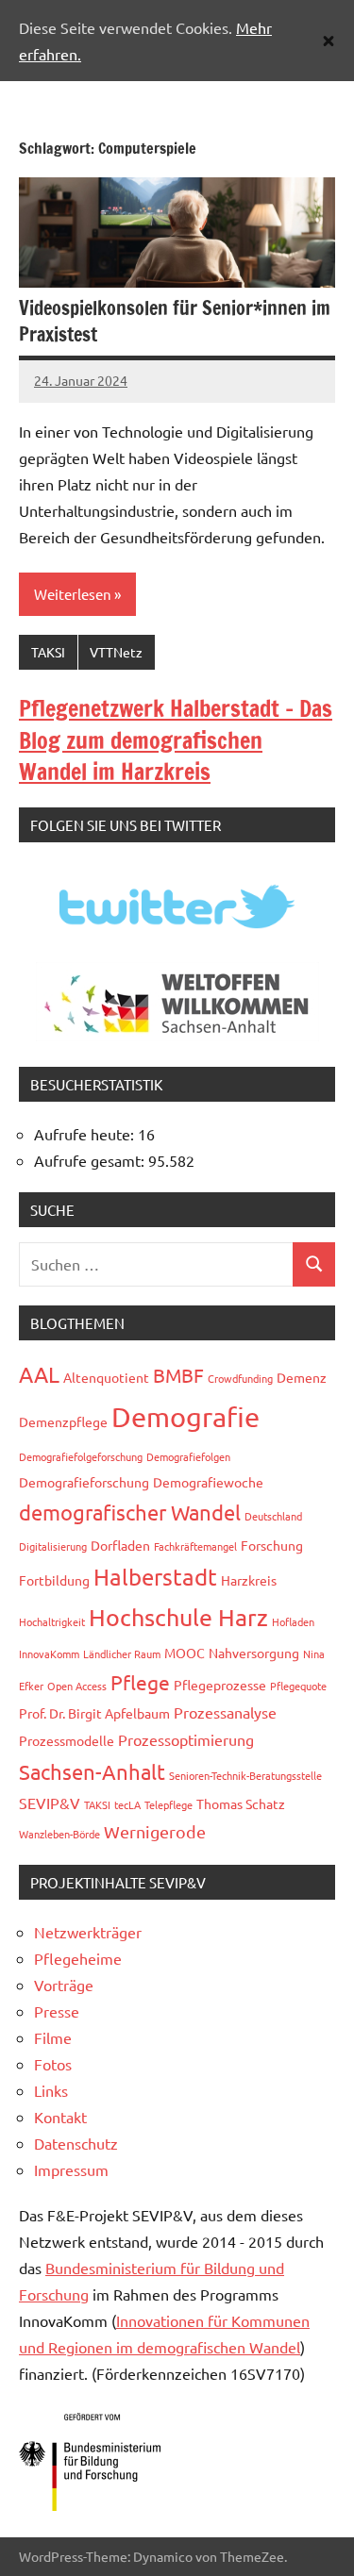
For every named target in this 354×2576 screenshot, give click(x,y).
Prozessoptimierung (186, 1739)
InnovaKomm (49, 1654)
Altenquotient (106, 1377)
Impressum (71, 2169)
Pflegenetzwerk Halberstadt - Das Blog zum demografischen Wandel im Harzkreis (176, 740)
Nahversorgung (254, 1653)
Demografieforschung (84, 1482)
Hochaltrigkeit (52, 1621)
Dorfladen (120, 1545)
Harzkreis (249, 1580)
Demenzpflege (63, 1421)
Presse (57, 2011)
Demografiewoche (208, 1482)
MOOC (185, 1653)
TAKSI (48, 652)
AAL (39, 1374)
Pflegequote (298, 1686)
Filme (53, 2037)
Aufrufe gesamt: (91, 1160)
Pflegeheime (78, 1958)
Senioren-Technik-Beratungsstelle (245, 1775)
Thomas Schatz (241, 1803)
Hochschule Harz (178, 1617)
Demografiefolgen (188, 1456)
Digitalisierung (53, 1546)
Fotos (53, 2064)
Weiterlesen (73, 594)
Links (51, 2090)
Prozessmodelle (67, 1740)
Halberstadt (155, 1577)
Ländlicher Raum (122, 1654)
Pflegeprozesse (220, 1685)
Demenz (302, 1377)
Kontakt (60, 2117)
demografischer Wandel (130, 1512)
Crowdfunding (240, 1378)
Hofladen (293, 1621)
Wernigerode (155, 1831)
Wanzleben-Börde (59, 1834)
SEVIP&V (50, 1803)
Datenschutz (76, 2143)
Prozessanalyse (225, 1712)
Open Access (77, 1686)
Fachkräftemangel (195, 1546)
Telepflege (169, 1804)
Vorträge (64, 1985)
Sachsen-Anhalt (92, 1771)
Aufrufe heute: (86, 1134)
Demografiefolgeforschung (81, 1456)
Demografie (185, 1417)
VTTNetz (116, 652)
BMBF (178, 1375)
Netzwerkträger (88, 1932)
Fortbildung (54, 1580)
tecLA (127, 1804)
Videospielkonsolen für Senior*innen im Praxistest (175, 321)
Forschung (272, 1545)
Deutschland (273, 1516)
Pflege (140, 1682)
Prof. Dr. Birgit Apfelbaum (94, 1713)
